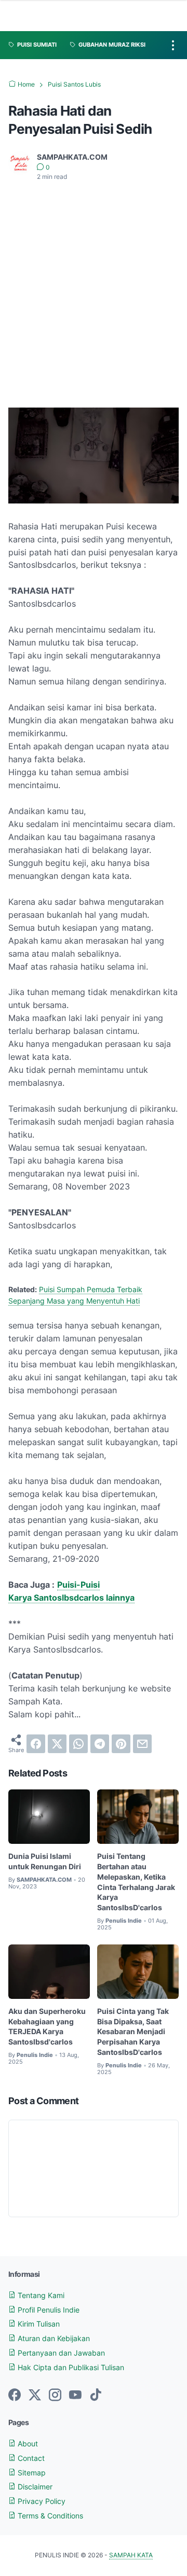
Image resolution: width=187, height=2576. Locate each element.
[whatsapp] (78, 1744)
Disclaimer (34, 2487)
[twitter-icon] (35, 2396)
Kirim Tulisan (38, 2324)
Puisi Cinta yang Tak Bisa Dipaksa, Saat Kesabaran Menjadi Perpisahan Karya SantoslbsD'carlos (133, 2032)
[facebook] (36, 1744)
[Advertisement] (94, 288)
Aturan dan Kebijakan (53, 2338)
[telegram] (100, 1744)
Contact (30, 2458)
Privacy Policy (41, 2501)
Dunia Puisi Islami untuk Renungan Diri (45, 1861)
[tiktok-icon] (96, 2396)
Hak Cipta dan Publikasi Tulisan (70, 2367)
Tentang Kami (40, 2295)
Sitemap (31, 2473)
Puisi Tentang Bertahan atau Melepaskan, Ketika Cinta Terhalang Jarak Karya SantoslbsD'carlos (136, 1882)
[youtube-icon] (75, 2396)
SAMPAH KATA (131, 2555)
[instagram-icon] (55, 2396)
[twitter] (57, 1744)
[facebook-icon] (15, 2396)
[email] (142, 1744)
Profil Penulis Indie (48, 2310)
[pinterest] (121, 1744)
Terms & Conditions (49, 2516)
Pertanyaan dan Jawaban (60, 2353)
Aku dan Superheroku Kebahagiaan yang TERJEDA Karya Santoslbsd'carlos (47, 2026)
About (27, 2444)
